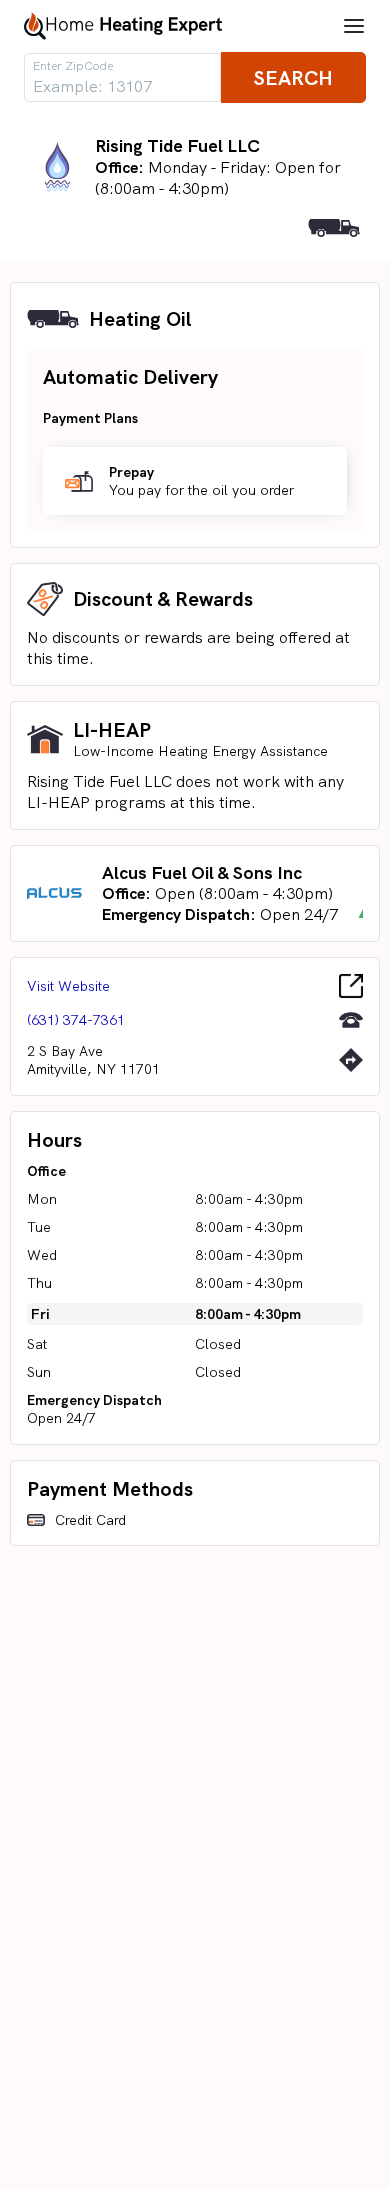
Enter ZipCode (73, 66)
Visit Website (68, 986)
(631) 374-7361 (76, 1020)
